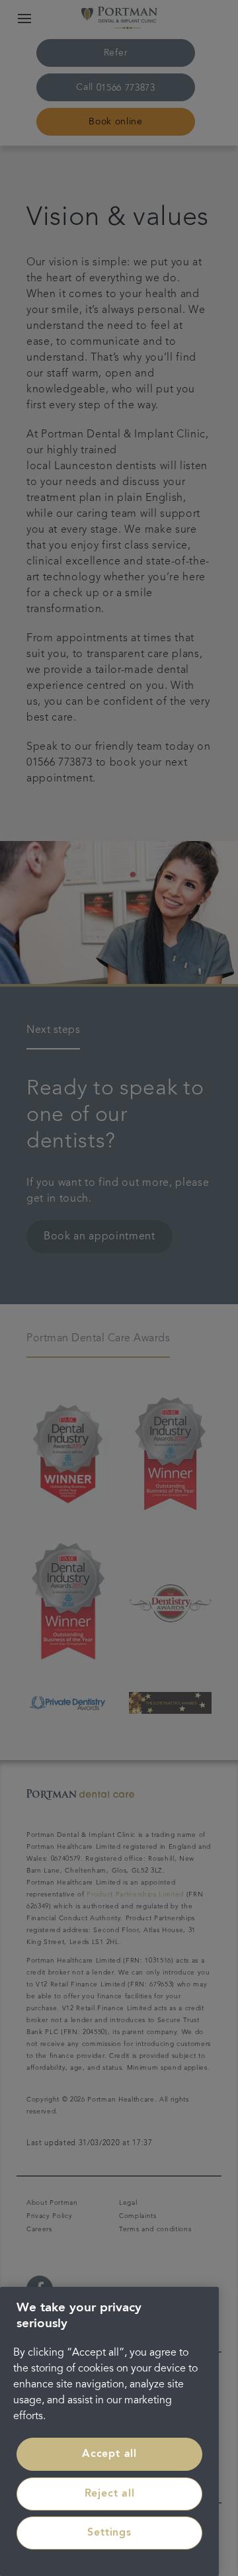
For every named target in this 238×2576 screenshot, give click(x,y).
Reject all (110, 2494)
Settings (109, 2533)
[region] (109, 2431)
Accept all (109, 2454)
